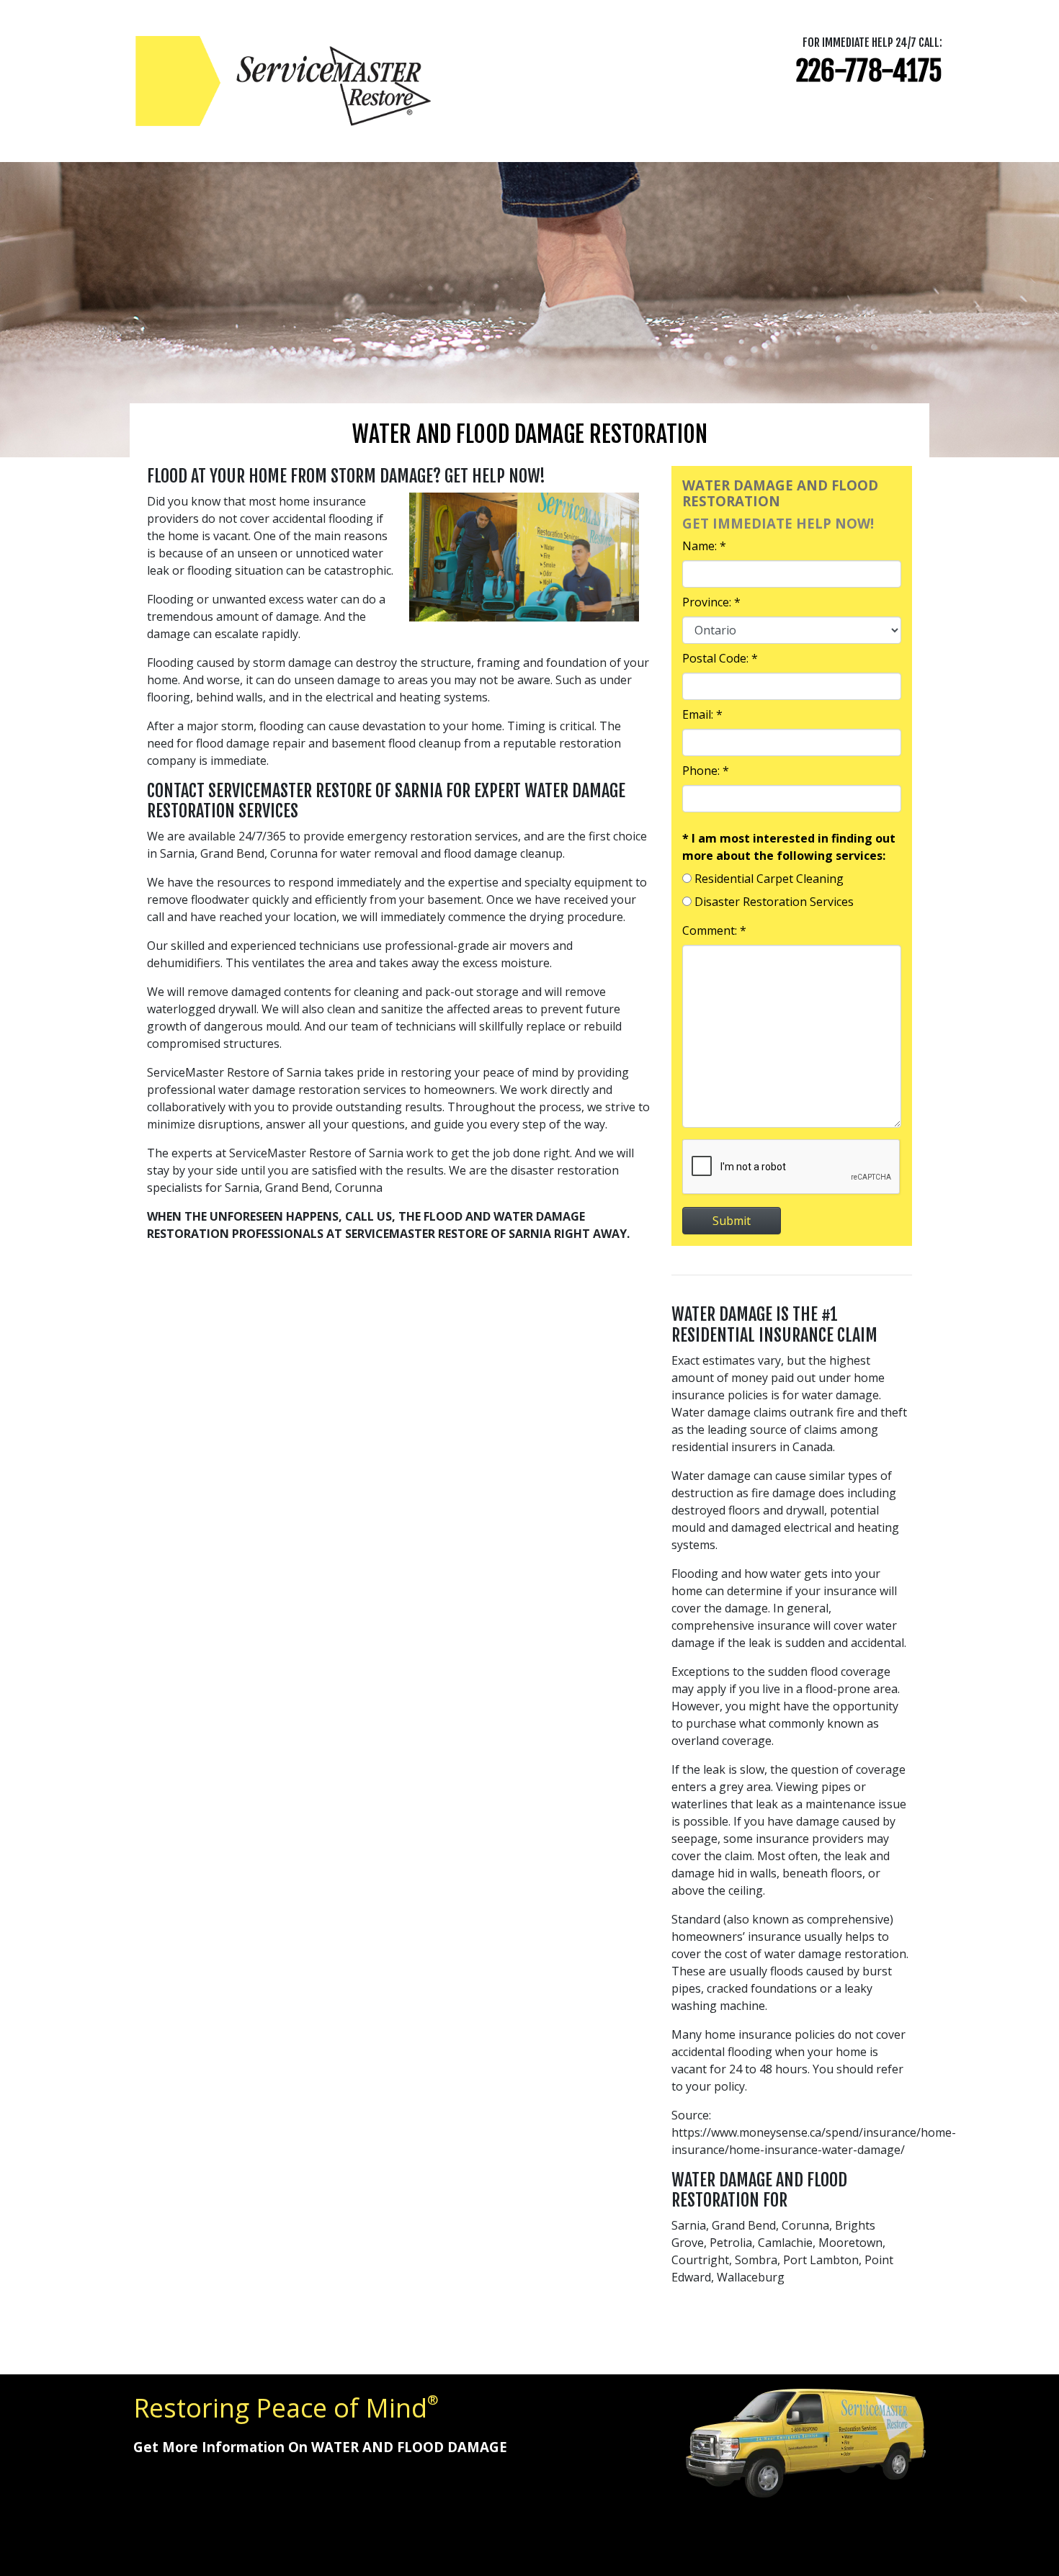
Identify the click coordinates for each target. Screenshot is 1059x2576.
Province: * (711, 602)
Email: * (702, 714)
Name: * (704, 546)
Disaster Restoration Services (774, 902)
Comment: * (714, 930)
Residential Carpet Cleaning (769, 879)
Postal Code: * (720, 658)
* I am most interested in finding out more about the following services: (789, 847)
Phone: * (706, 771)
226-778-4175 (869, 71)
